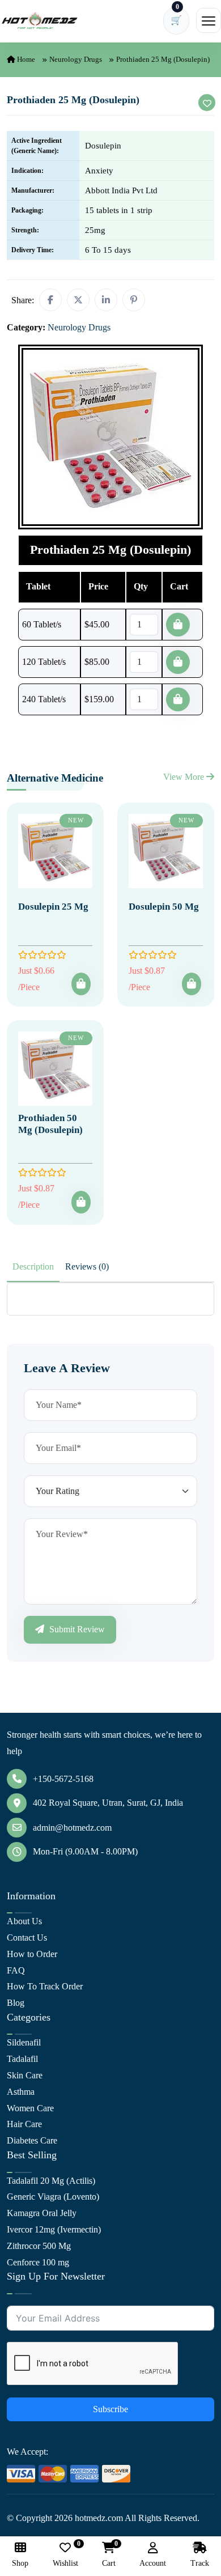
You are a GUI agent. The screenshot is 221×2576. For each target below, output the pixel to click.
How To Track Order (45, 1986)
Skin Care (25, 2075)
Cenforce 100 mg (38, 2262)
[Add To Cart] (81, 984)
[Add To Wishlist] (207, 103)
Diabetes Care (32, 2140)
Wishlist (65, 2555)
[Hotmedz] (40, 21)
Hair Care (24, 2124)
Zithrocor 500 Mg (39, 2246)
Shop (20, 2563)
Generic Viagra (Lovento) (53, 2197)
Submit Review (76, 1629)
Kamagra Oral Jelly (42, 2213)
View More (185, 777)
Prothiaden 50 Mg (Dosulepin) (50, 1124)
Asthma (21, 2092)
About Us (24, 1921)
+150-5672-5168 (63, 1779)
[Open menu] (209, 20)
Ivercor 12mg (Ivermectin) (54, 2229)
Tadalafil (22, 2059)
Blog (16, 2003)
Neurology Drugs (76, 59)
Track (200, 2563)
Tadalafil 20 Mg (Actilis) (51, 2181)
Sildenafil (24, 2042)
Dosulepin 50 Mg (164, 907)
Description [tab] (33, 1266)
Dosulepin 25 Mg (53, 907)
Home (25, 59)
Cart (109, 2555)
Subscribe (110, 2409)
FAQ (16, 1970)
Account (153, 2563)
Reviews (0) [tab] (87, 1266)
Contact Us (27, 1938)
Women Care (30, 2108)
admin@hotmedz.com (72, 1828)
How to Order (32, 1954)
